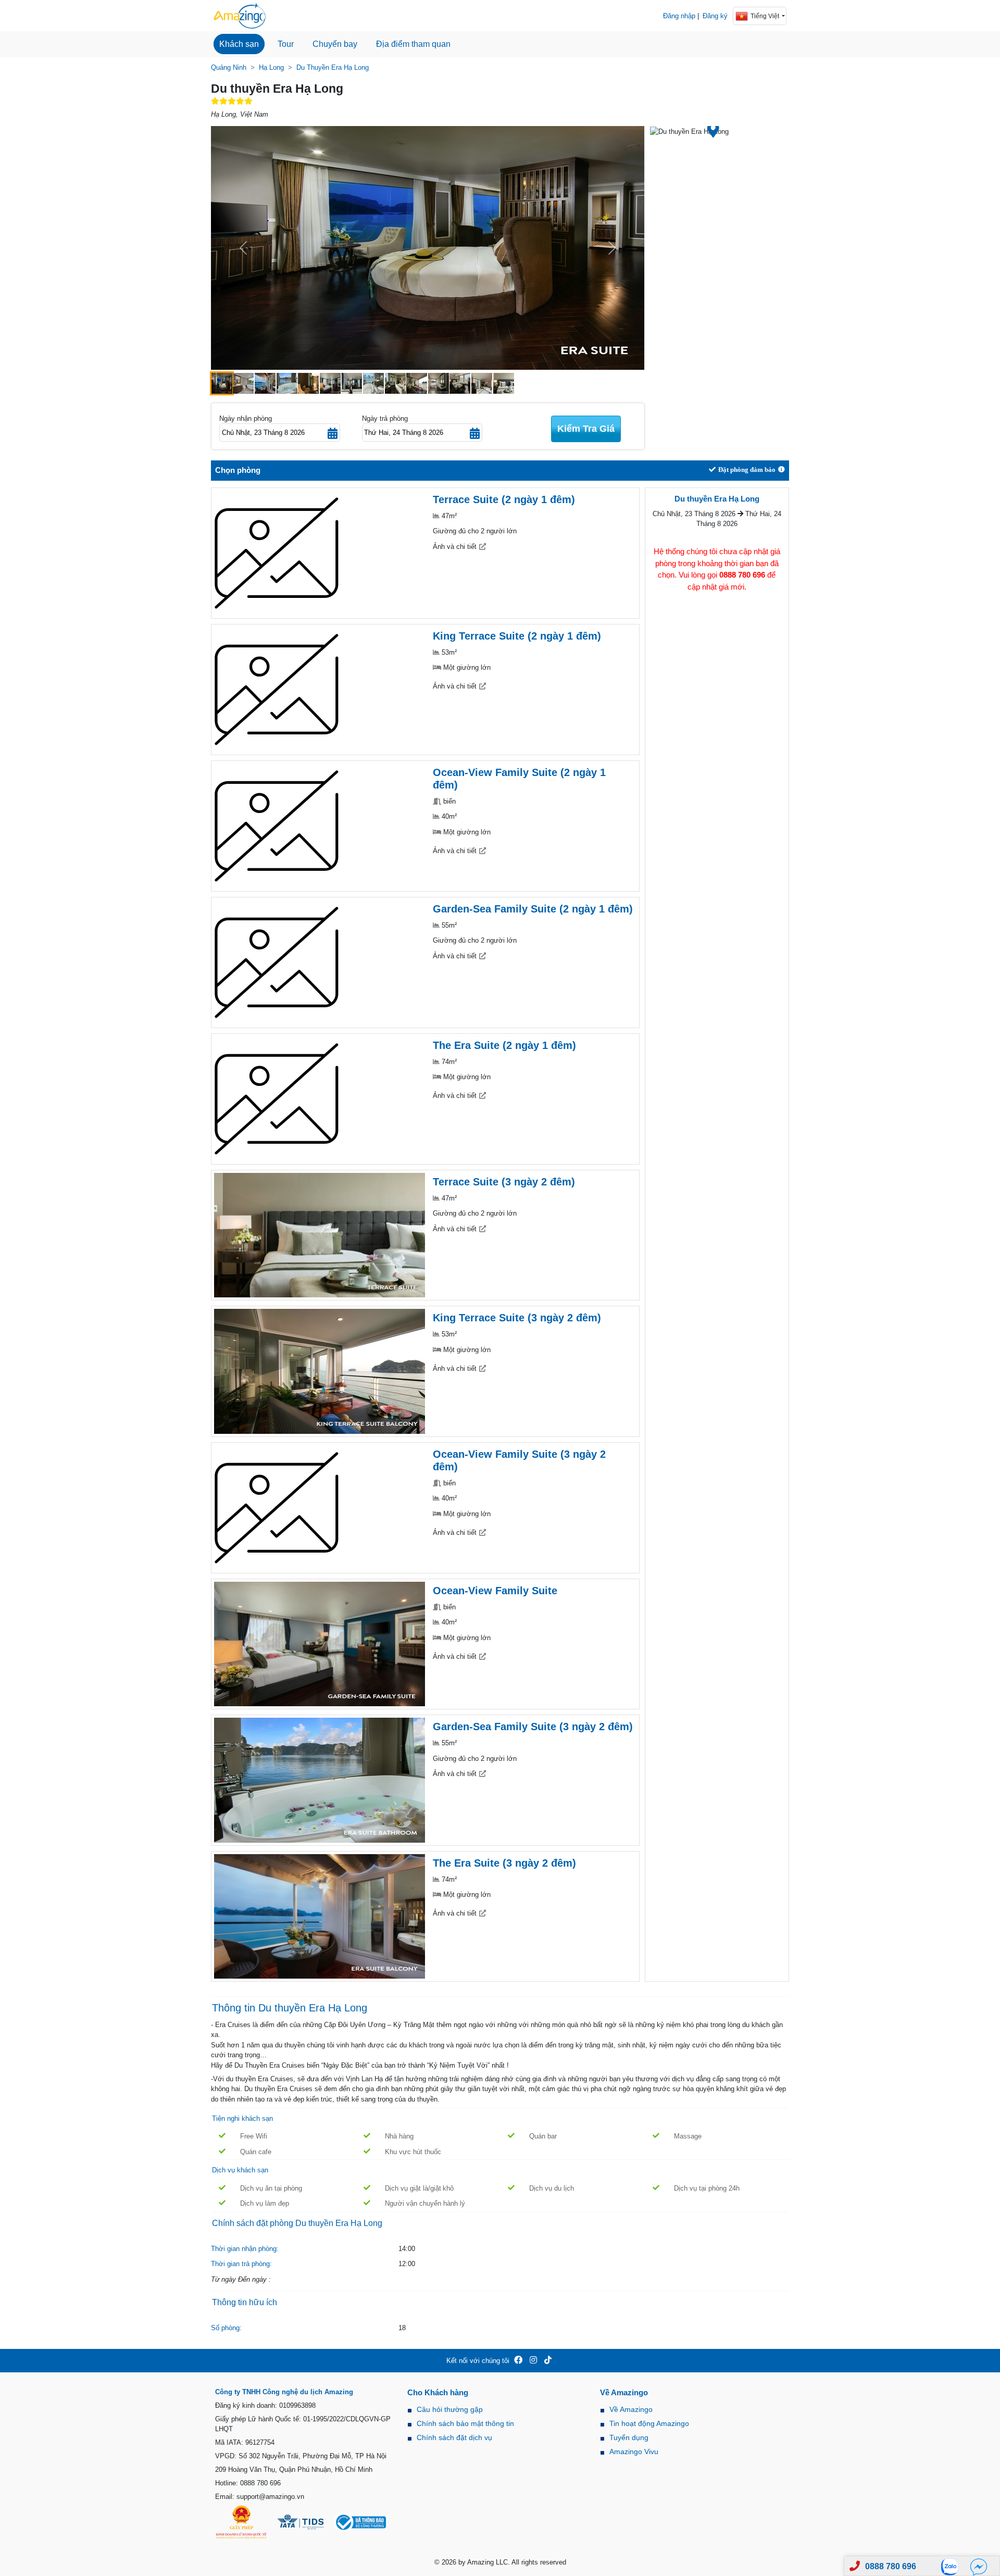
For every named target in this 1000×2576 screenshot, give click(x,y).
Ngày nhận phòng (246, 418)
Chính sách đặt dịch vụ (454, 2437)
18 (402, 2328)
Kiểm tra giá (586, 429)
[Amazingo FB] (518, 2361)
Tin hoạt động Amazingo (649, 2423)
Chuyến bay (335, 44)
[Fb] (979, 2566)
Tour (286, 44)
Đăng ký (715, 16)
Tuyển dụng (629, 2437)
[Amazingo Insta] (533, 2361)
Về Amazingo (631, 2409)
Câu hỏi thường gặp (450, 2409)
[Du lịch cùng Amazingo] (240, 16)
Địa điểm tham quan (413, 44)
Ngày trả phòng (385, 418)
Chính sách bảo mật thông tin (465, 2423)
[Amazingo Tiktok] (548, 2361)
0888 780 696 (891, 2566)
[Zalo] (953, 2566)
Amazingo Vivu (634, 2452)
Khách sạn (239, 44)
